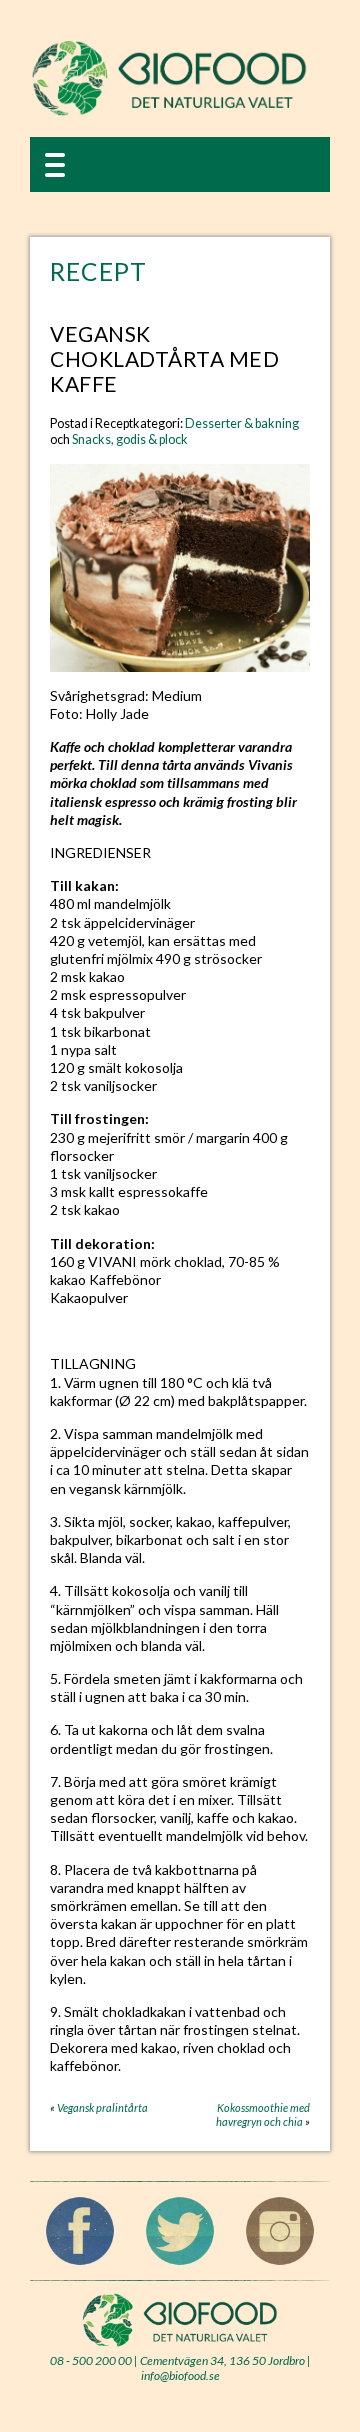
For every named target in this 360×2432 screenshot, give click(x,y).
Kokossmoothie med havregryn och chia (263, 2114)
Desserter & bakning (242, 423)
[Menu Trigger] (54, 163)
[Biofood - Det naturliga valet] (169, 111)
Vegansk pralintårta (102, 2107)
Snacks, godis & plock (130, 439)
